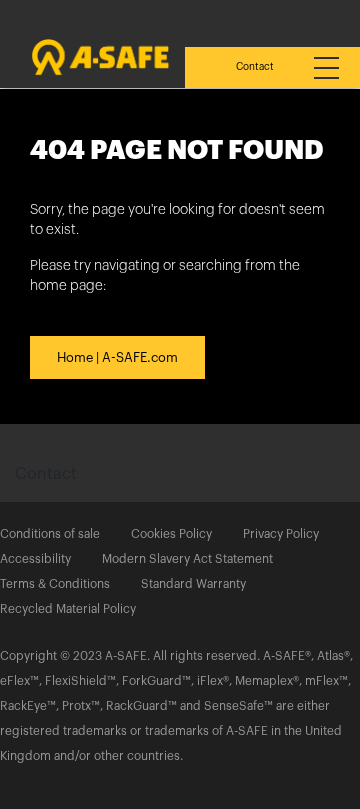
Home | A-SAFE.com (117, 357)
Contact (255, 67)
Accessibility (35, 559)
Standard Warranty (193, 584)
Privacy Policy (281, 534)
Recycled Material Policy (68, 609)
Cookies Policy (171, 534)
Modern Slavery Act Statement (187, 559)
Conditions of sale (50, 534)
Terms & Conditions (55, 584)
